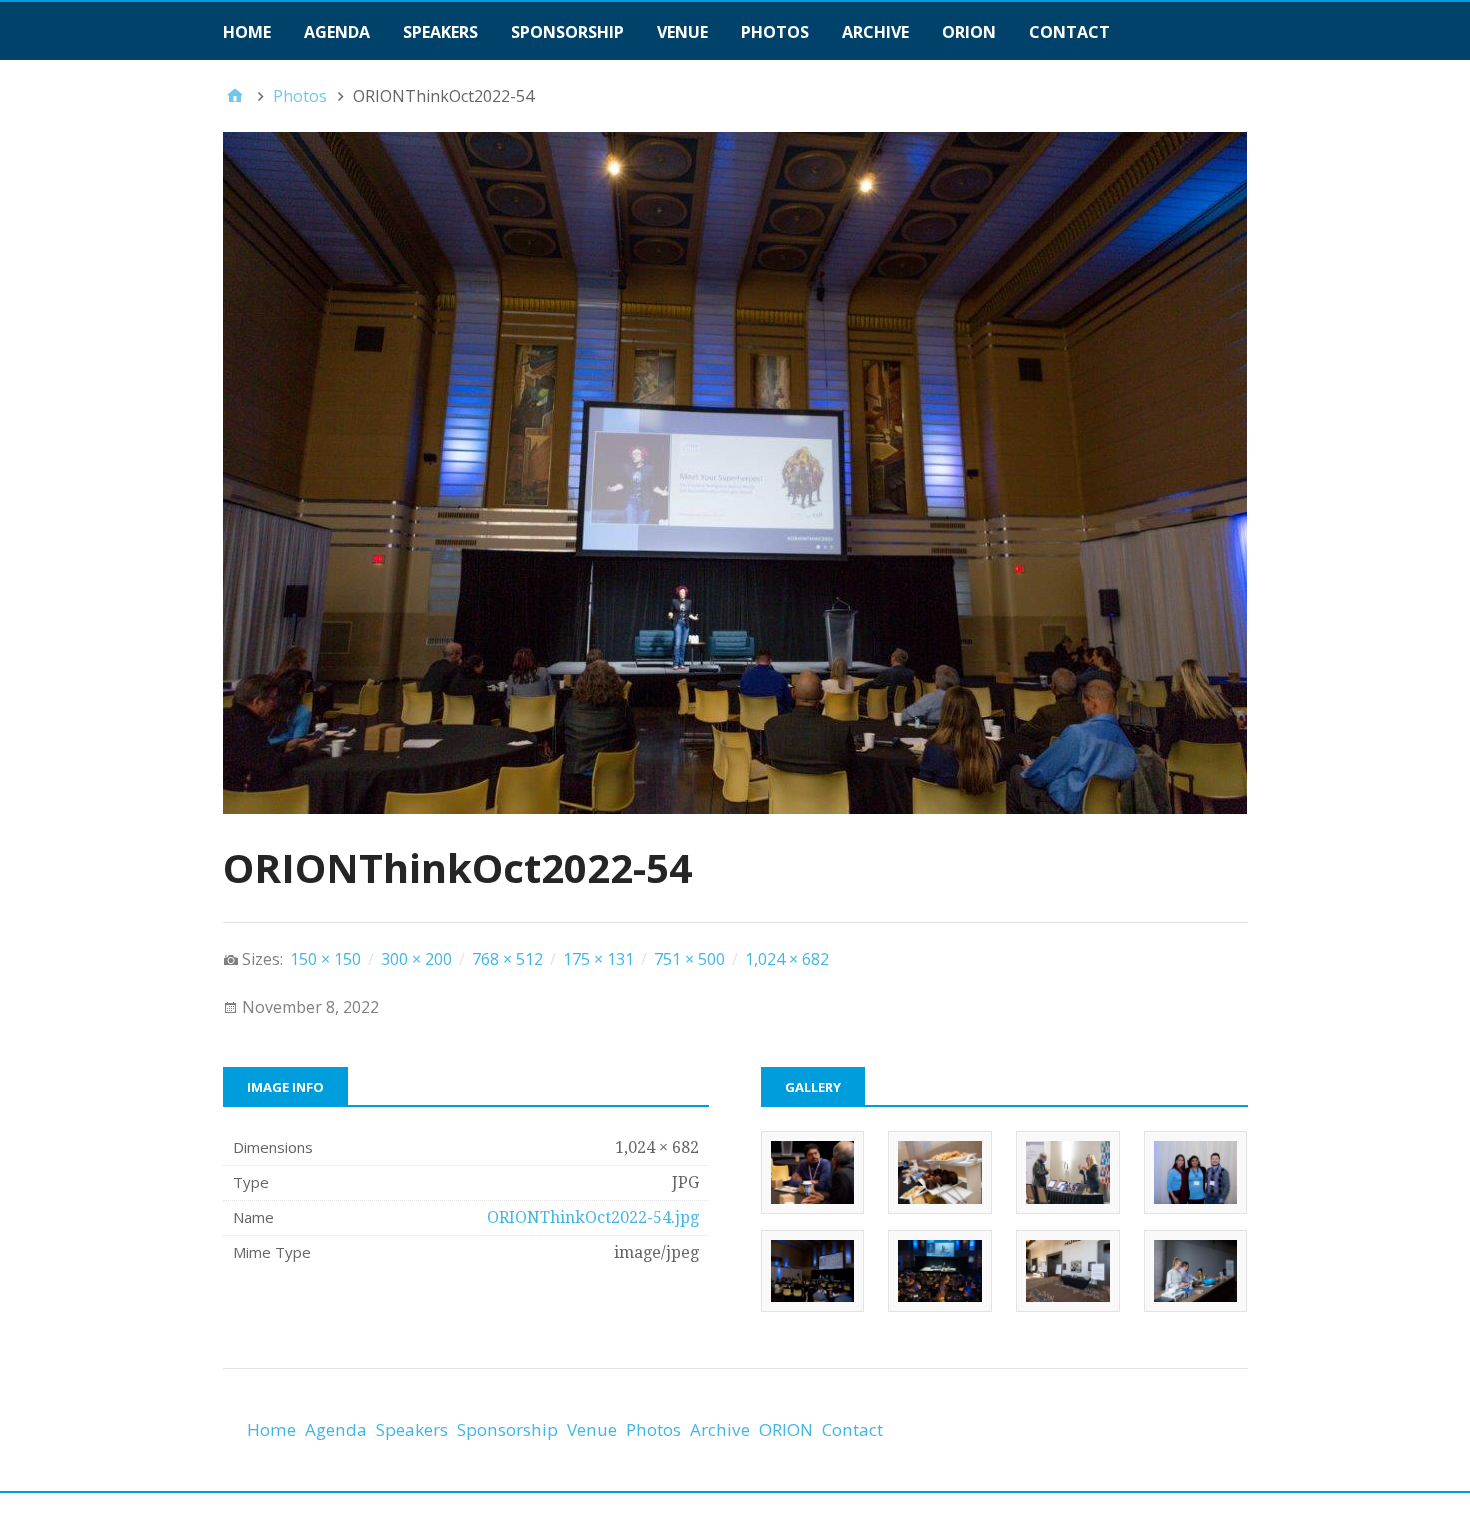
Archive (875, 32)
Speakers (440, 32)
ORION (969, 32)
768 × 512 (507, 959)
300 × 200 (416, 959)
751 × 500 (689, 959)
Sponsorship (567, 32)
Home (247, 32)
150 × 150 (325, 959)
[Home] (235, 96)
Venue (682, 32)
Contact (1069, 32)
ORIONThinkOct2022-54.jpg (593, 1217)
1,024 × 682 (787, 959)
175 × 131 (598, 959)
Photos (775, 32)
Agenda (337, 32)
